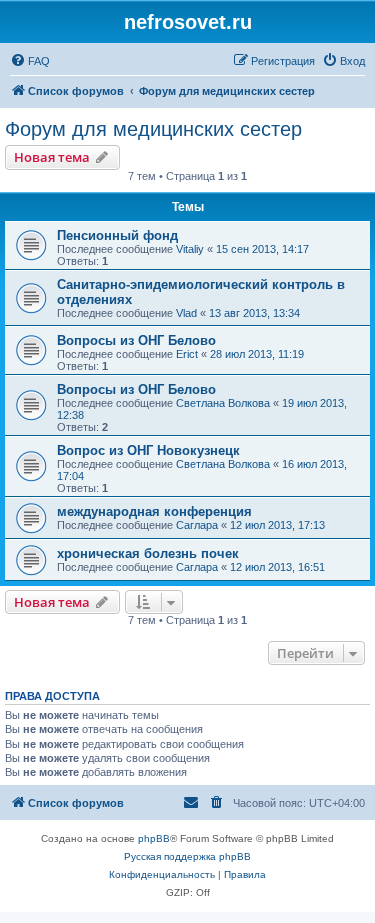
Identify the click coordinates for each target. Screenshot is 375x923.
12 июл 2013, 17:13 (277, 525)
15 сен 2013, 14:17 (262, 249)
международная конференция (154, 511)
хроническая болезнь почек (148, 553)
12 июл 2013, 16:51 (277, 567)
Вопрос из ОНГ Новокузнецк (148, 450)
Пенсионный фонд (117, 235)
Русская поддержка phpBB (187, 856)
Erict (187, 354)
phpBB (154, 838)
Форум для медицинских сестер (153, 129)
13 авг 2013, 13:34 (254, 313)
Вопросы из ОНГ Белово (136, 340)
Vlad (186, 313)
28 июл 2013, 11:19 (257, 354)
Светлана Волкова (223, 403)
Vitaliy (190, 249)
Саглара (197, 525)
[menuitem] (30, 61)
